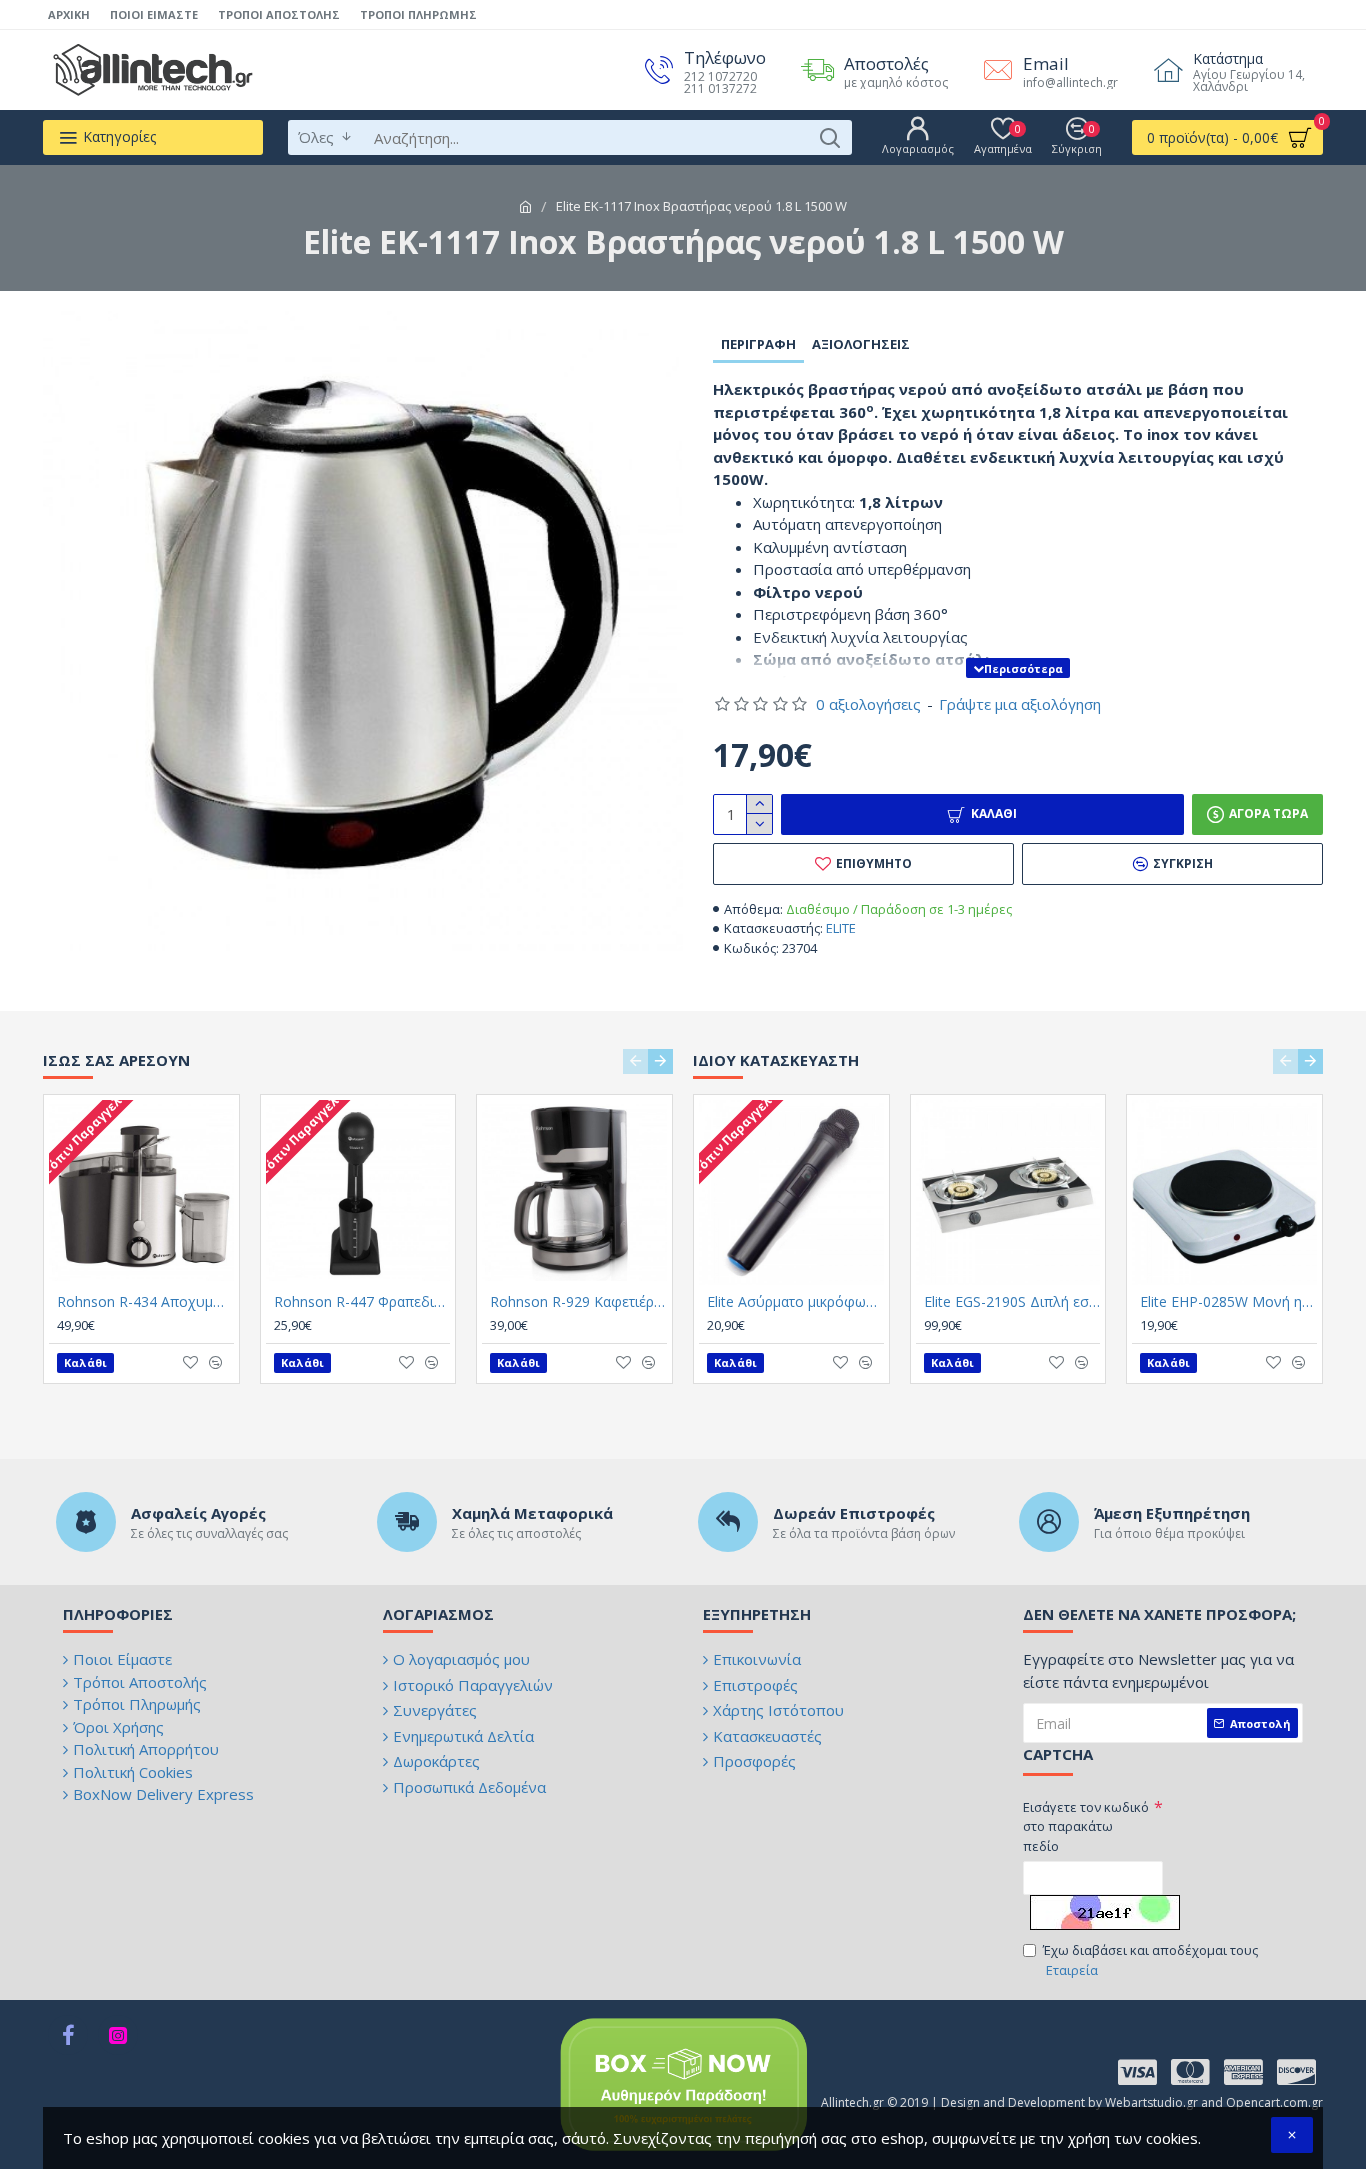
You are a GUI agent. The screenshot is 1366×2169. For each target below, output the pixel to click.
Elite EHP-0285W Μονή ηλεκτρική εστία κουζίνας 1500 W (1228, 1302)
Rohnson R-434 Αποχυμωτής (145, 1302)
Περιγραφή (758, 344)
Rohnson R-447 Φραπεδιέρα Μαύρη (362, 1302)
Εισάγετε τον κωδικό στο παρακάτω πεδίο (1086, 1826)
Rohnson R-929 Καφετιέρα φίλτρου (578, 1302)
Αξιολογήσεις (861, 344)
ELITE (841, 928)
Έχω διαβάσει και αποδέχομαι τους (1150, 1960)
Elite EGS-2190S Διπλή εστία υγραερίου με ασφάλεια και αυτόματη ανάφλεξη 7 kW (1012, 1302)
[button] (635, 1061)
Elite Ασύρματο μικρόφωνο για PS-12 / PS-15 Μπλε (795, 1302)
